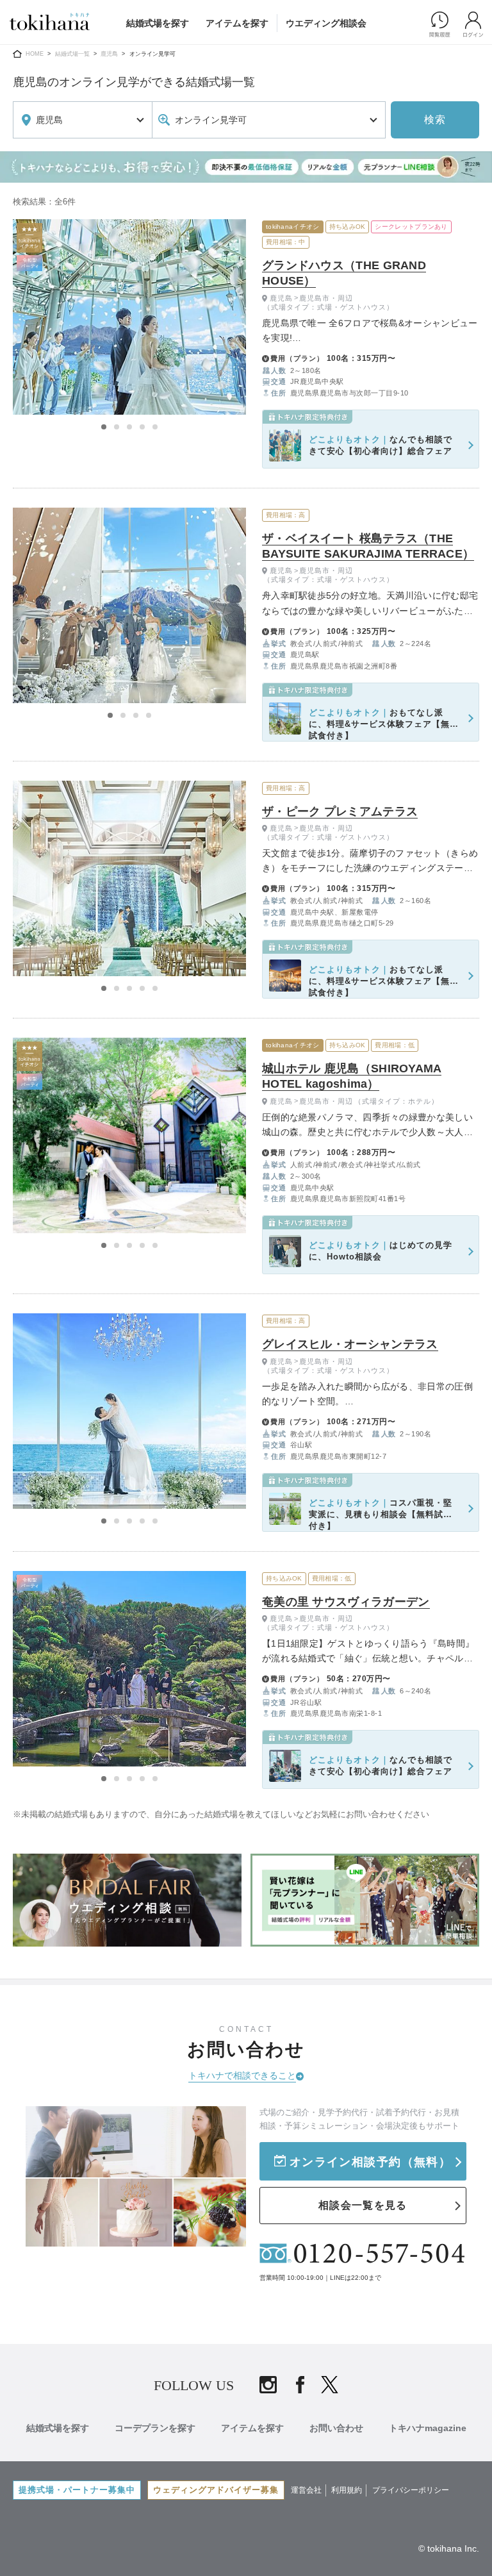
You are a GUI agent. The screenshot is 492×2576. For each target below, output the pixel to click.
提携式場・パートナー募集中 (77, 2490)
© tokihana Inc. (449, 2548)
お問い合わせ (336, 2428)
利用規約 (347, 2490)
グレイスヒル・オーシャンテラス (350, 1344)
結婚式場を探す (158, 23)
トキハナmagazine (428, 2428)
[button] (104, 427)
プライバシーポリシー (411, 2490)
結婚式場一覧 (72, 54)
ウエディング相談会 (326, 23)
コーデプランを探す (155, 2428)
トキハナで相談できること (242, 2075)
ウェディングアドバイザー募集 (216, 2490)
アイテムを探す (237, 23)
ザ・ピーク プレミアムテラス (340, 811)
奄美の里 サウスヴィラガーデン (346, 1602)
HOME (35, 54)
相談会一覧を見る (363, 2205)
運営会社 (306, 2490)
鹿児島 (109, 54)
